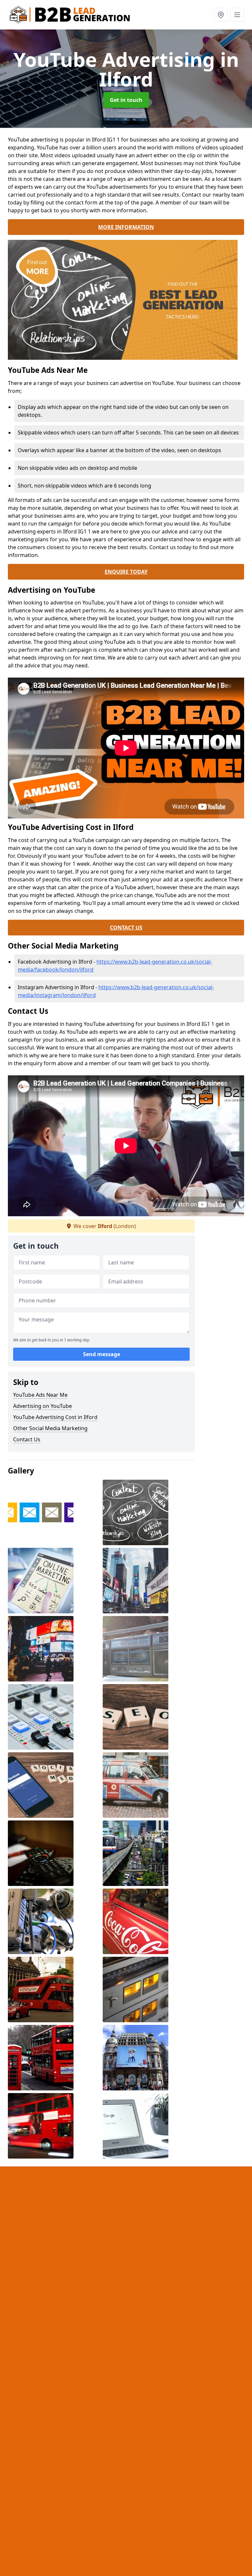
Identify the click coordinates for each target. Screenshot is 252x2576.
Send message (102, 1354)
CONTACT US (126, 928)
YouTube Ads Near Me (40, 1395)
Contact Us (27, 1439)
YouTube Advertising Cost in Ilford (55, 1417)
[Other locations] (221, 15)
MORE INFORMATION (126, 227)
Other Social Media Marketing (50, 1428)
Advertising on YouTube (42, 1406)
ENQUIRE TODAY (126, 572)
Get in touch (126, 100)
